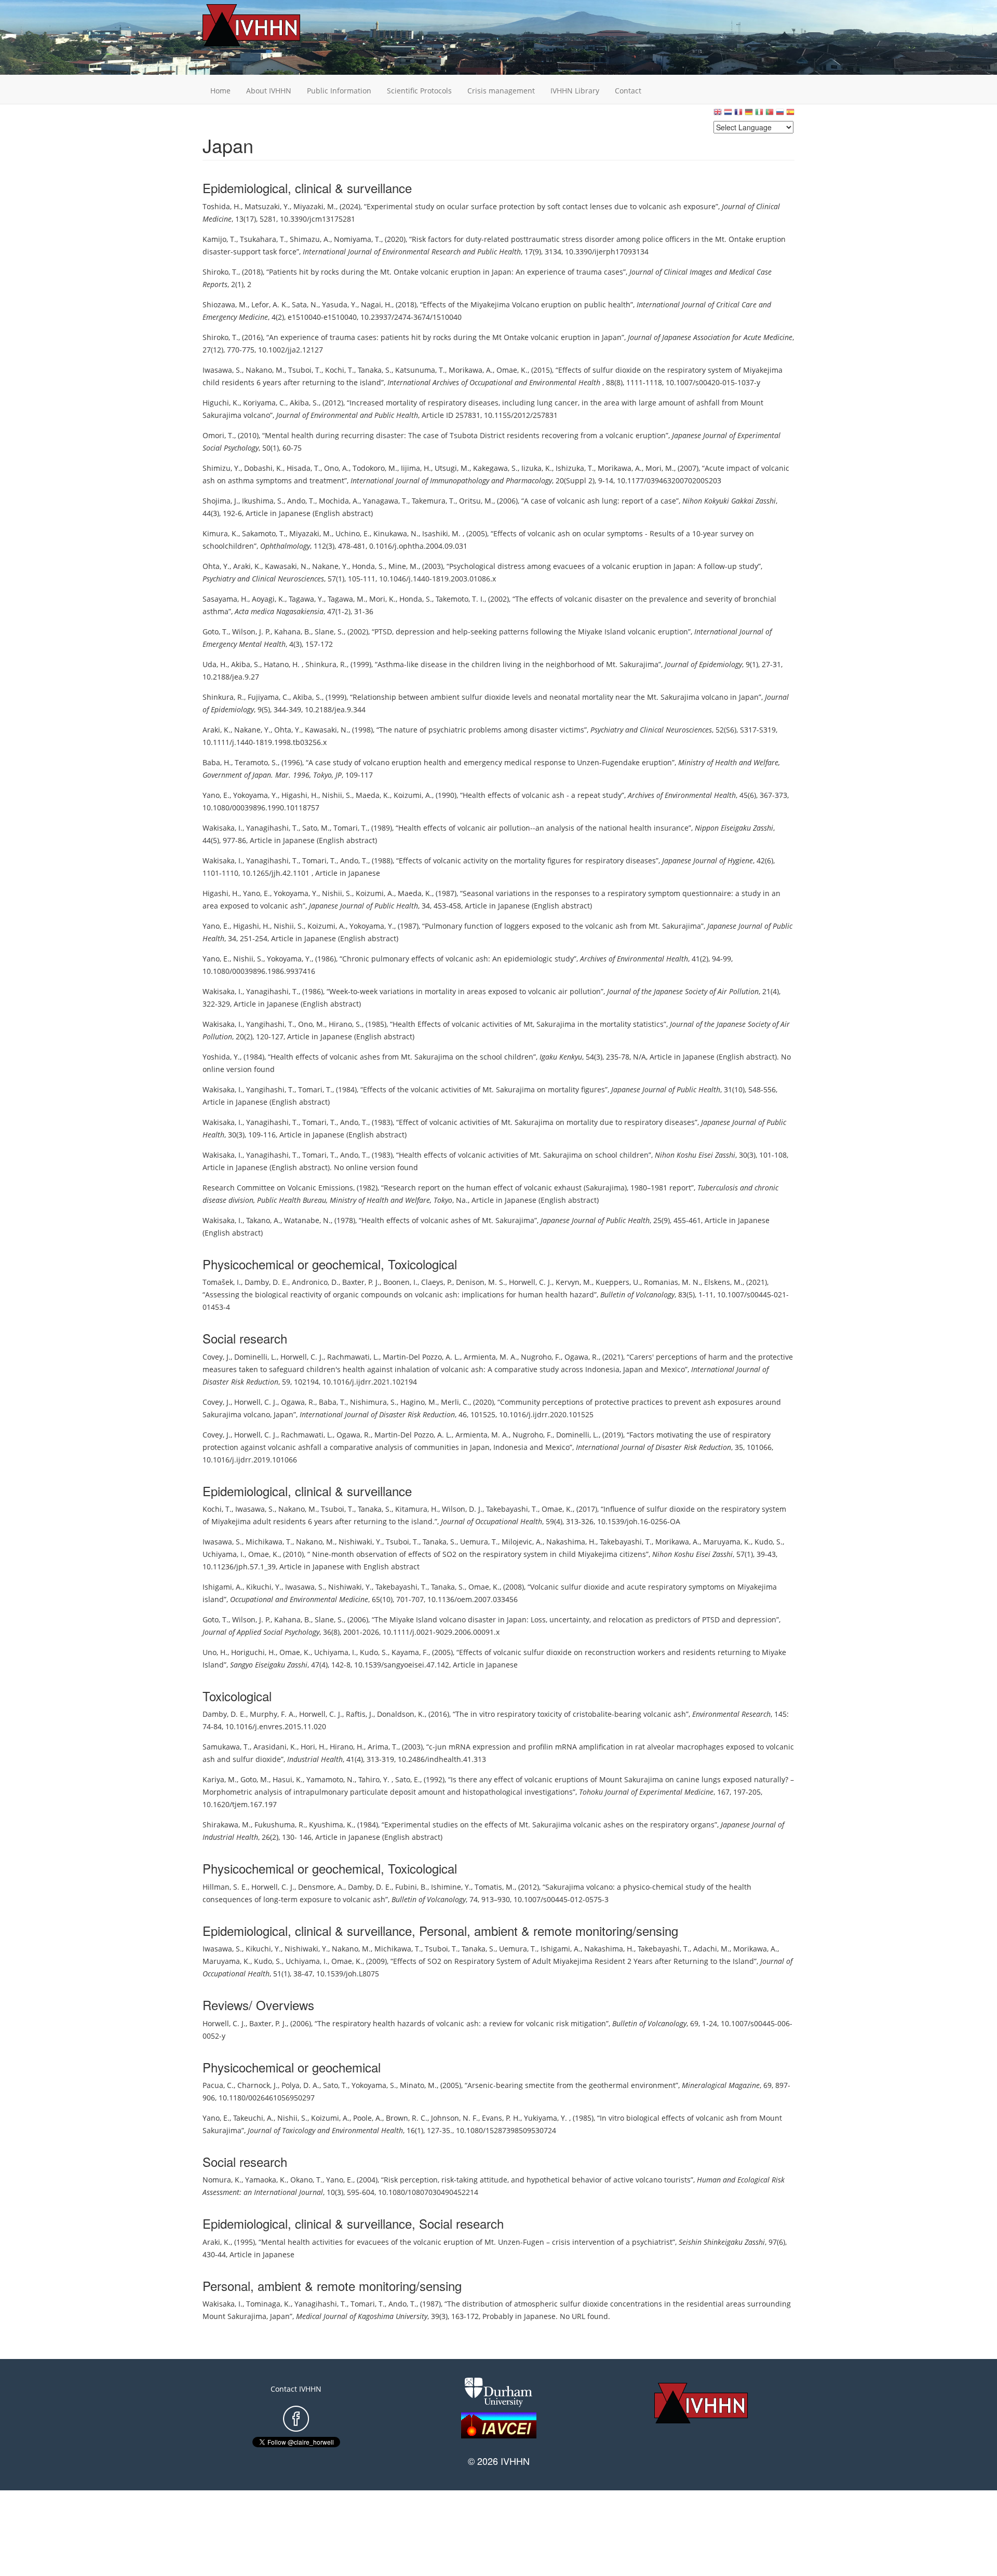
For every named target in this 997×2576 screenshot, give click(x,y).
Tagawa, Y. (306, 599)
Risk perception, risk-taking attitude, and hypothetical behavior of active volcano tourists (537, 2180)
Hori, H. (313, 1747)
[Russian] (780, 114)
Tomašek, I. (222, 1282)
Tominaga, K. (268, 2304)
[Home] (267, 25)
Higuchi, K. (221, 403)
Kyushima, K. (331, 1825)
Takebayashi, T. (512, 1509)
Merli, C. (455, 1402)
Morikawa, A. (471, 370)
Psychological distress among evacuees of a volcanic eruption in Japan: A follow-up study (604, 566)
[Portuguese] (770, 114)
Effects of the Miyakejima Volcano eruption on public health (527, 304)
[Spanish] (790, 114)
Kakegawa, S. (495, 468)
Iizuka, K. (537, 468)
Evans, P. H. (501, 2118)
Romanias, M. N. (672, 1282)
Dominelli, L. (255, 1357)
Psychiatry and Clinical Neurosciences (263, 579)
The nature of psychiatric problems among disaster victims (482, 730)
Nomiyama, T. (358, 239)
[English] (718, 114)
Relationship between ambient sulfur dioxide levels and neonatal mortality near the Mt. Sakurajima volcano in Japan (556, 697)
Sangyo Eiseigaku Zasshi (269, 1665)
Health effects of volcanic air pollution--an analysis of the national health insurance (543, 828)
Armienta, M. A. (490, 1357)
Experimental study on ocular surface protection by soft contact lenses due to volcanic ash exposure (541, 206)
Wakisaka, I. (223, 828)
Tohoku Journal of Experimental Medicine (646, 1792)
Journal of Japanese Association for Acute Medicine (710, 337)
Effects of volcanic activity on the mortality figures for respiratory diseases (527, 860)
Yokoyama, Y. (255, 795)
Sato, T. (335, 2085)
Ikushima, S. (263, 501)
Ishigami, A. (223, 1587)
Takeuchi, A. (253, 2118)
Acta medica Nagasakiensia (279, 611)
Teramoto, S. (256, 762)
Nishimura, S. (373, 1402)
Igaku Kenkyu (561, 1057)
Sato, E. (408, 1779)
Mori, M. (660, 468)
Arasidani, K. (275, 1747)
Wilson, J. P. (251, 632)
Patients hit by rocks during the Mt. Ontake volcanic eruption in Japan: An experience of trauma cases (446, 272)
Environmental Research (731, 1714)
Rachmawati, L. (353, 1357)
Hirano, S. (345, 1024)
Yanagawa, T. (386, 501)
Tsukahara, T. (263, 239)
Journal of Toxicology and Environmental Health (325, 2130)
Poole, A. (368, 2118)
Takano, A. (263, 1220)
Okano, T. (306, 2180)
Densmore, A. (321, 1887)
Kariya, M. (220, 1779)
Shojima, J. (220, 501)
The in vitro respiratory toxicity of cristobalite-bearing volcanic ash (571, 1714)
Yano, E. (216, 795)
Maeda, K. (373, 795)
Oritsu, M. (476, 501)
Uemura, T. (479, 1542)
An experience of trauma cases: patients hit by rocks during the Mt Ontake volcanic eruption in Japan (445, 337)
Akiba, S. (304, 403)
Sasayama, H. (225, 599)
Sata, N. (305, 304)
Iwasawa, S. (222, 370)
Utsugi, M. (452, 468)
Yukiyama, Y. (547, 2118)
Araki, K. (247, 566)
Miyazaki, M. (315, 206)
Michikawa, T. (269, 1542)
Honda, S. (368, 566)
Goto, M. (255, 1779)
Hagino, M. (419, 1402)
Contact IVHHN (296, 2389)
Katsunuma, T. (420, 370)
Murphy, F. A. (273, 1714)
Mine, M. (403, 566)
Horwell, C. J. (530, 1282)
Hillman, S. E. (225, 1887)
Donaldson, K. (401, 1714)
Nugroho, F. (541, 1357)
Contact (628, 91)
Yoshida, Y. (221, 1057)
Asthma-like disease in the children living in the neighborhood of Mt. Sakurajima (518, 664)
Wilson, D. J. (462, 1509)
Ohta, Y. (216, 566)
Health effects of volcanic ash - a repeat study (542, 795)
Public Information (339, 91)
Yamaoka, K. (266, 2180)
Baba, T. (333, 1402)
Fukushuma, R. (280, 1825)
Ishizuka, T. (575, 468)
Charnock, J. (258, 2085)
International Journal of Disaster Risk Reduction (377, 1414)
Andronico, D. (315, 1282)
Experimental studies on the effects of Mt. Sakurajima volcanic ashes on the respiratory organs (549, 1825)
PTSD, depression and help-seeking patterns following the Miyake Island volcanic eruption (531, 632)
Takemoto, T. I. (460, 599)
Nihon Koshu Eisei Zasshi (695, 1155)
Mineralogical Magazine (721, 2085)
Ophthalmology (285, 546)
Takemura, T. (434, 501)
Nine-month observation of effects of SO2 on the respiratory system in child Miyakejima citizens (478, 1554)
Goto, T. (215, 632)
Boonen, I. (400, 1282)
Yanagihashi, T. (272, 828)
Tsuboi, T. (305, 370)
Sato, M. (316, 828)
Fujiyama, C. (268, 697)
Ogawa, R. (582, 1357)
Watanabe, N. (307, 1220)
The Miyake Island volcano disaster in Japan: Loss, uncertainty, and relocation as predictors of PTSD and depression (575, 1619)
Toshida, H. (222, 206)
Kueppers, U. (618, 1282)
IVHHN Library (575, 91)
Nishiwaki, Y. (360, 1542)
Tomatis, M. (495, 1887)
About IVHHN (269, 91)
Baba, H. (217, 762)
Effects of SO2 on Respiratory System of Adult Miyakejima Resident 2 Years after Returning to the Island (574, 1961)
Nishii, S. (337, 795)
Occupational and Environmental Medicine (299, 1599)
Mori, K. (382, 599)
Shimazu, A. (310, 239)
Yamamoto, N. (331, 1779)
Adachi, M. (711, 1949)
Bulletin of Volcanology (637, 1294)
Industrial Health (315, 1759)
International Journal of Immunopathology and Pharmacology (451, 480)
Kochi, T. (340, 370)
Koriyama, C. (265, 403)
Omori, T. (218, 435)
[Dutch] (728, 114)
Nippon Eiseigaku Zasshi (734, 828)
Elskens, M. (723, 1282)
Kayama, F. (410, 1652)
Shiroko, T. (220, 272)
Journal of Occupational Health (491, 1521)
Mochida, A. (339, 501)
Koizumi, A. (413, 795)
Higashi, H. (300, 795)
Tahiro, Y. (375, 1779)
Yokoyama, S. (374, 2085)
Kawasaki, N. (287, 566)
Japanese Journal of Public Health (363, 906)
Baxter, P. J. (361, 1282)
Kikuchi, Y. (264, 1587)
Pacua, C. (218, 2085)
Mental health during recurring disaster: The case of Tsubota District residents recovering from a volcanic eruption (465, 435)
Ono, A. (336, 468)
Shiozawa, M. (225, 304)
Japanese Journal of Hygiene (708, 860)
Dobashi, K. (264, 468)
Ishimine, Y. (451, 1887)
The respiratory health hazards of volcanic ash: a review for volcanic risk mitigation (462, 2023)
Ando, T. (301, 501)
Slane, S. (329, 632)
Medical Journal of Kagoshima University (362, 2316)
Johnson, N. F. (455, 2118)
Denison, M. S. (481, 1282)
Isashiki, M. (442, 533)
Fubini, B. (411, 1887)
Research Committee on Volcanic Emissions (278, 1188)
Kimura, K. (220, 533)
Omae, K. (512, 370)
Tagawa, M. (347, 599)
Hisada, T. (304, 468)
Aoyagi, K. (268, 599)
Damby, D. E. (266, 1282)
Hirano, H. (347, 1747)
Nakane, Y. (330, 566)
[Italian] (759, 114)
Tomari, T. (351, 828)
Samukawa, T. (226, 1747)
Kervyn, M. (574, 1282)
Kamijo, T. (219, 239)
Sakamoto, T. (264, 533)
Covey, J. (217, 1357)
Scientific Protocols (419, 91)
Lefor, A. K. (270, 304)
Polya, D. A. (300, 2085)
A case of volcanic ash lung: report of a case (600, 501)
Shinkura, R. (326, 664)
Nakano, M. (265, 370)
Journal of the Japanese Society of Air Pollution (683, 991)
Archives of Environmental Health (682, 795)
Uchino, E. (353, 533)
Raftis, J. (360, 1714)
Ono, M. (312, 1024)
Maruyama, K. (727, 1542)
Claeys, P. (437, 1282)
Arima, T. (383, 1747)
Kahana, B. (293, 632)
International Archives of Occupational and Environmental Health (495, 382)
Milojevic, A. (522, 1542)
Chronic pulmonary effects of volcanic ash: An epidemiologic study (458, 959)
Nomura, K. (222, 2180)
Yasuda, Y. (340, 304)
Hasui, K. (288, 1779)
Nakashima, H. (571, 1542)
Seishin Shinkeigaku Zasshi (722, 2242)
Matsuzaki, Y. (267, 206)
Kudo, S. (769, 1542)
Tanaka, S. (375, 370)
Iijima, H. (416, 468)
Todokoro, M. (375, 468)
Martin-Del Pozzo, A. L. (421, 1357)
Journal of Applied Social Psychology (261, 1632)
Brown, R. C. (407, 2118)
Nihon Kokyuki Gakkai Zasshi (729, 501)
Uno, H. (215, 1652)
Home (220, 91)
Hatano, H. (283, 664)
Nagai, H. (376, 304)
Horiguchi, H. (253, 1652)
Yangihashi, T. (270, 1024)
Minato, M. (418, 2085)
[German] (749, 114)
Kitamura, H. (417, 1509)
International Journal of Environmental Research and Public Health (412, 252)
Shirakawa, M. (227, 1825)
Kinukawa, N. (396, 533)
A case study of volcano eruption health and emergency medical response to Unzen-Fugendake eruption (490, 762)
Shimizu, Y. (221, 468)
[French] (738, 114)
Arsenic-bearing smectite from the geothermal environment (571, 2085)
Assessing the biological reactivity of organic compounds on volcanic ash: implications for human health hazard (400, 1294)
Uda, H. (215, 664)
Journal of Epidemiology (703, 664)
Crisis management (501, 91)
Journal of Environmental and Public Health (347, 415)
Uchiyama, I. (224, 1554)
